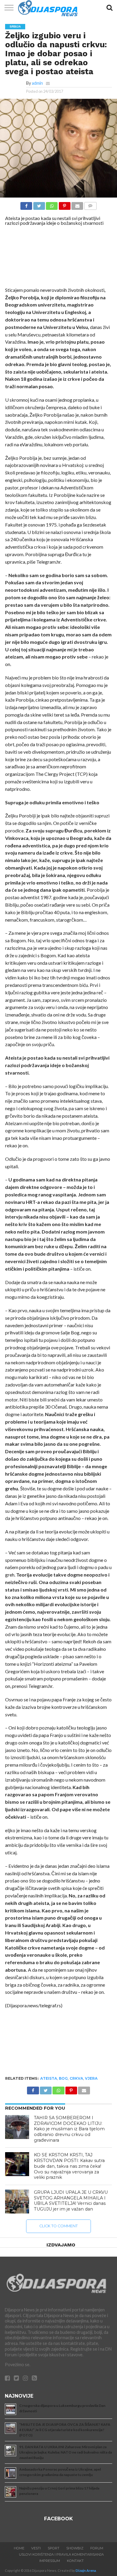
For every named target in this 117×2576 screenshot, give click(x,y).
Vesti (36, 2548)
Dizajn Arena (86, 2570)
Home (19, 2548)
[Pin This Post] (64, 204)
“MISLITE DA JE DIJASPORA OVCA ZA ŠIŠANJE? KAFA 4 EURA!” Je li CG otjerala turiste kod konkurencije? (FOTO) (65, 2430)
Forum (97, 2548)
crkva (76, 2078)
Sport (54, 2548)
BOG (63, 2078)
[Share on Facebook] (26, 204)
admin (37, 83)
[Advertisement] (58, 258)
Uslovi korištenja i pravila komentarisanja (61, 2554)
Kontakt (75, 2561)
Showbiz (75, 2548)
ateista (49, 2078)
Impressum (50, 2561)
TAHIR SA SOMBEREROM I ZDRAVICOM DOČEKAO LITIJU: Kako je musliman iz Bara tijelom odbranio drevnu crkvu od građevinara (69, 2129)
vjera (91, 2078)
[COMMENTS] (90, 204)
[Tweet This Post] (39, 204)
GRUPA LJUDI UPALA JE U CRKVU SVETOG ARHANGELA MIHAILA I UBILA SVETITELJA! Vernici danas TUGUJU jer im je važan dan (71, 2201)
